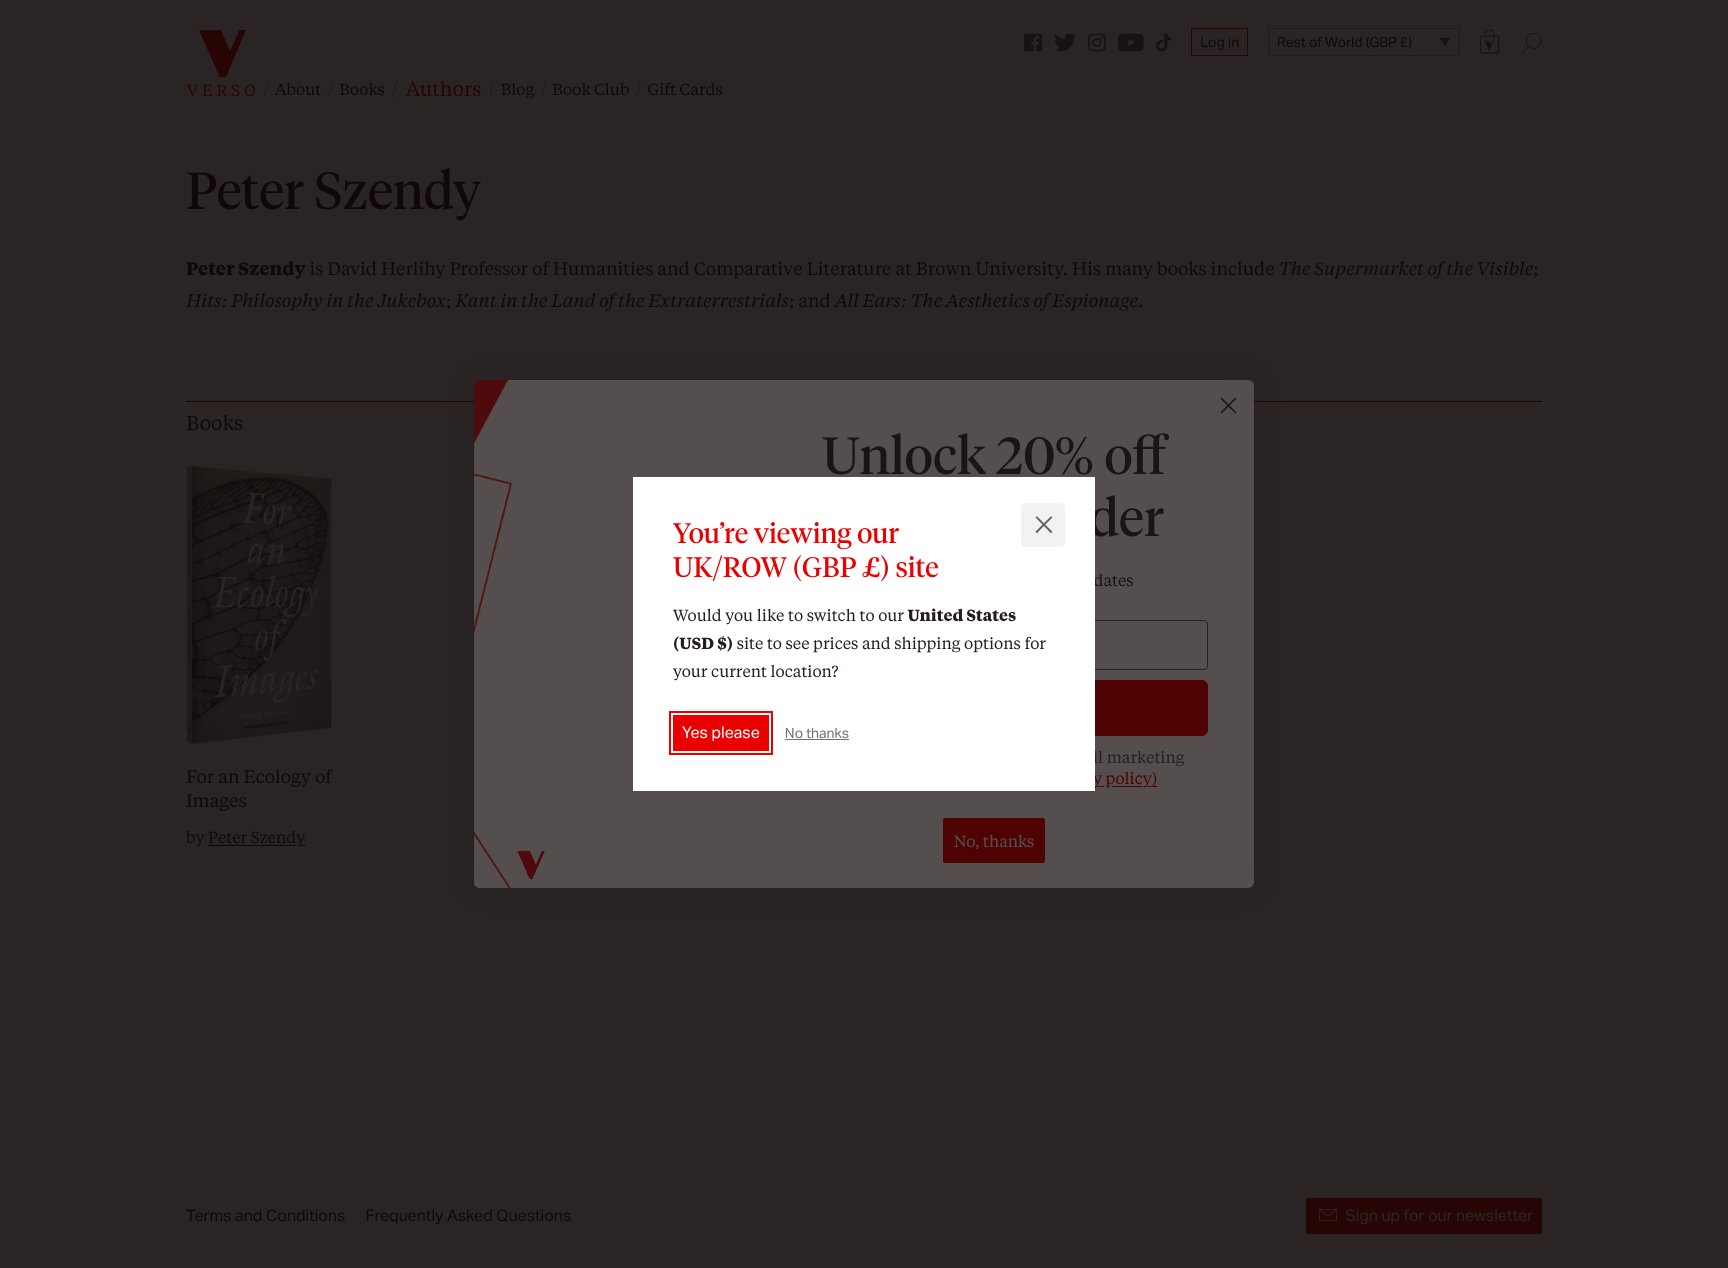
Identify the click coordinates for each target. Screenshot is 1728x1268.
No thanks (817, 733)
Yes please (721, 732)
